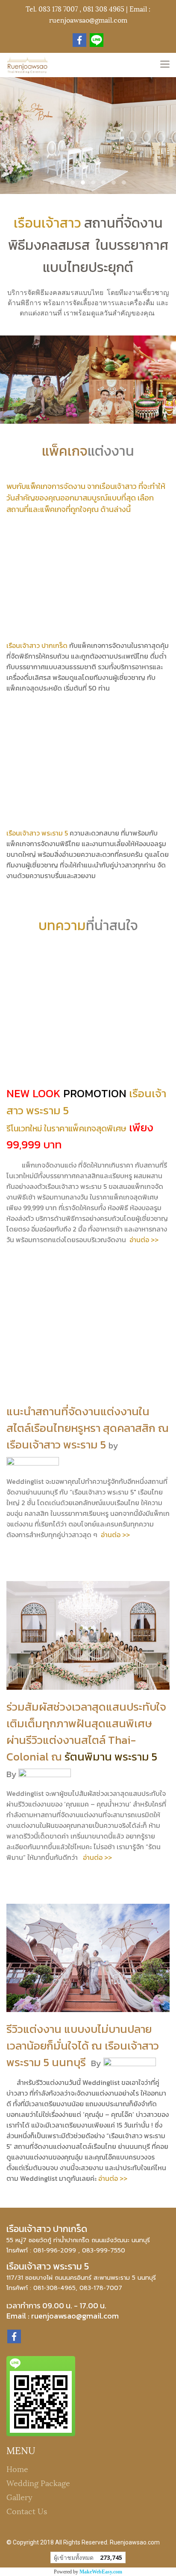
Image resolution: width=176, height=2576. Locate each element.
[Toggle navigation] (165, 65)
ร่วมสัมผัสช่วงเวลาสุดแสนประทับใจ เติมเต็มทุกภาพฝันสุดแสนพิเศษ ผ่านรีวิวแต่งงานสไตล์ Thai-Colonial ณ (86, 1732)
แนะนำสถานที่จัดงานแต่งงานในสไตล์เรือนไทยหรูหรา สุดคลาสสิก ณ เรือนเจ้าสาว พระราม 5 (88, 1428)
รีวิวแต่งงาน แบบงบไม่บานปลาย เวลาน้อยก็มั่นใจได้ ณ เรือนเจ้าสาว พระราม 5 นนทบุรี (83, 2045)
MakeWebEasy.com (101, 2572)
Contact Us (27, 2511)
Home (17, 2468)
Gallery (19, 2496)
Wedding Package (38, 2482)
